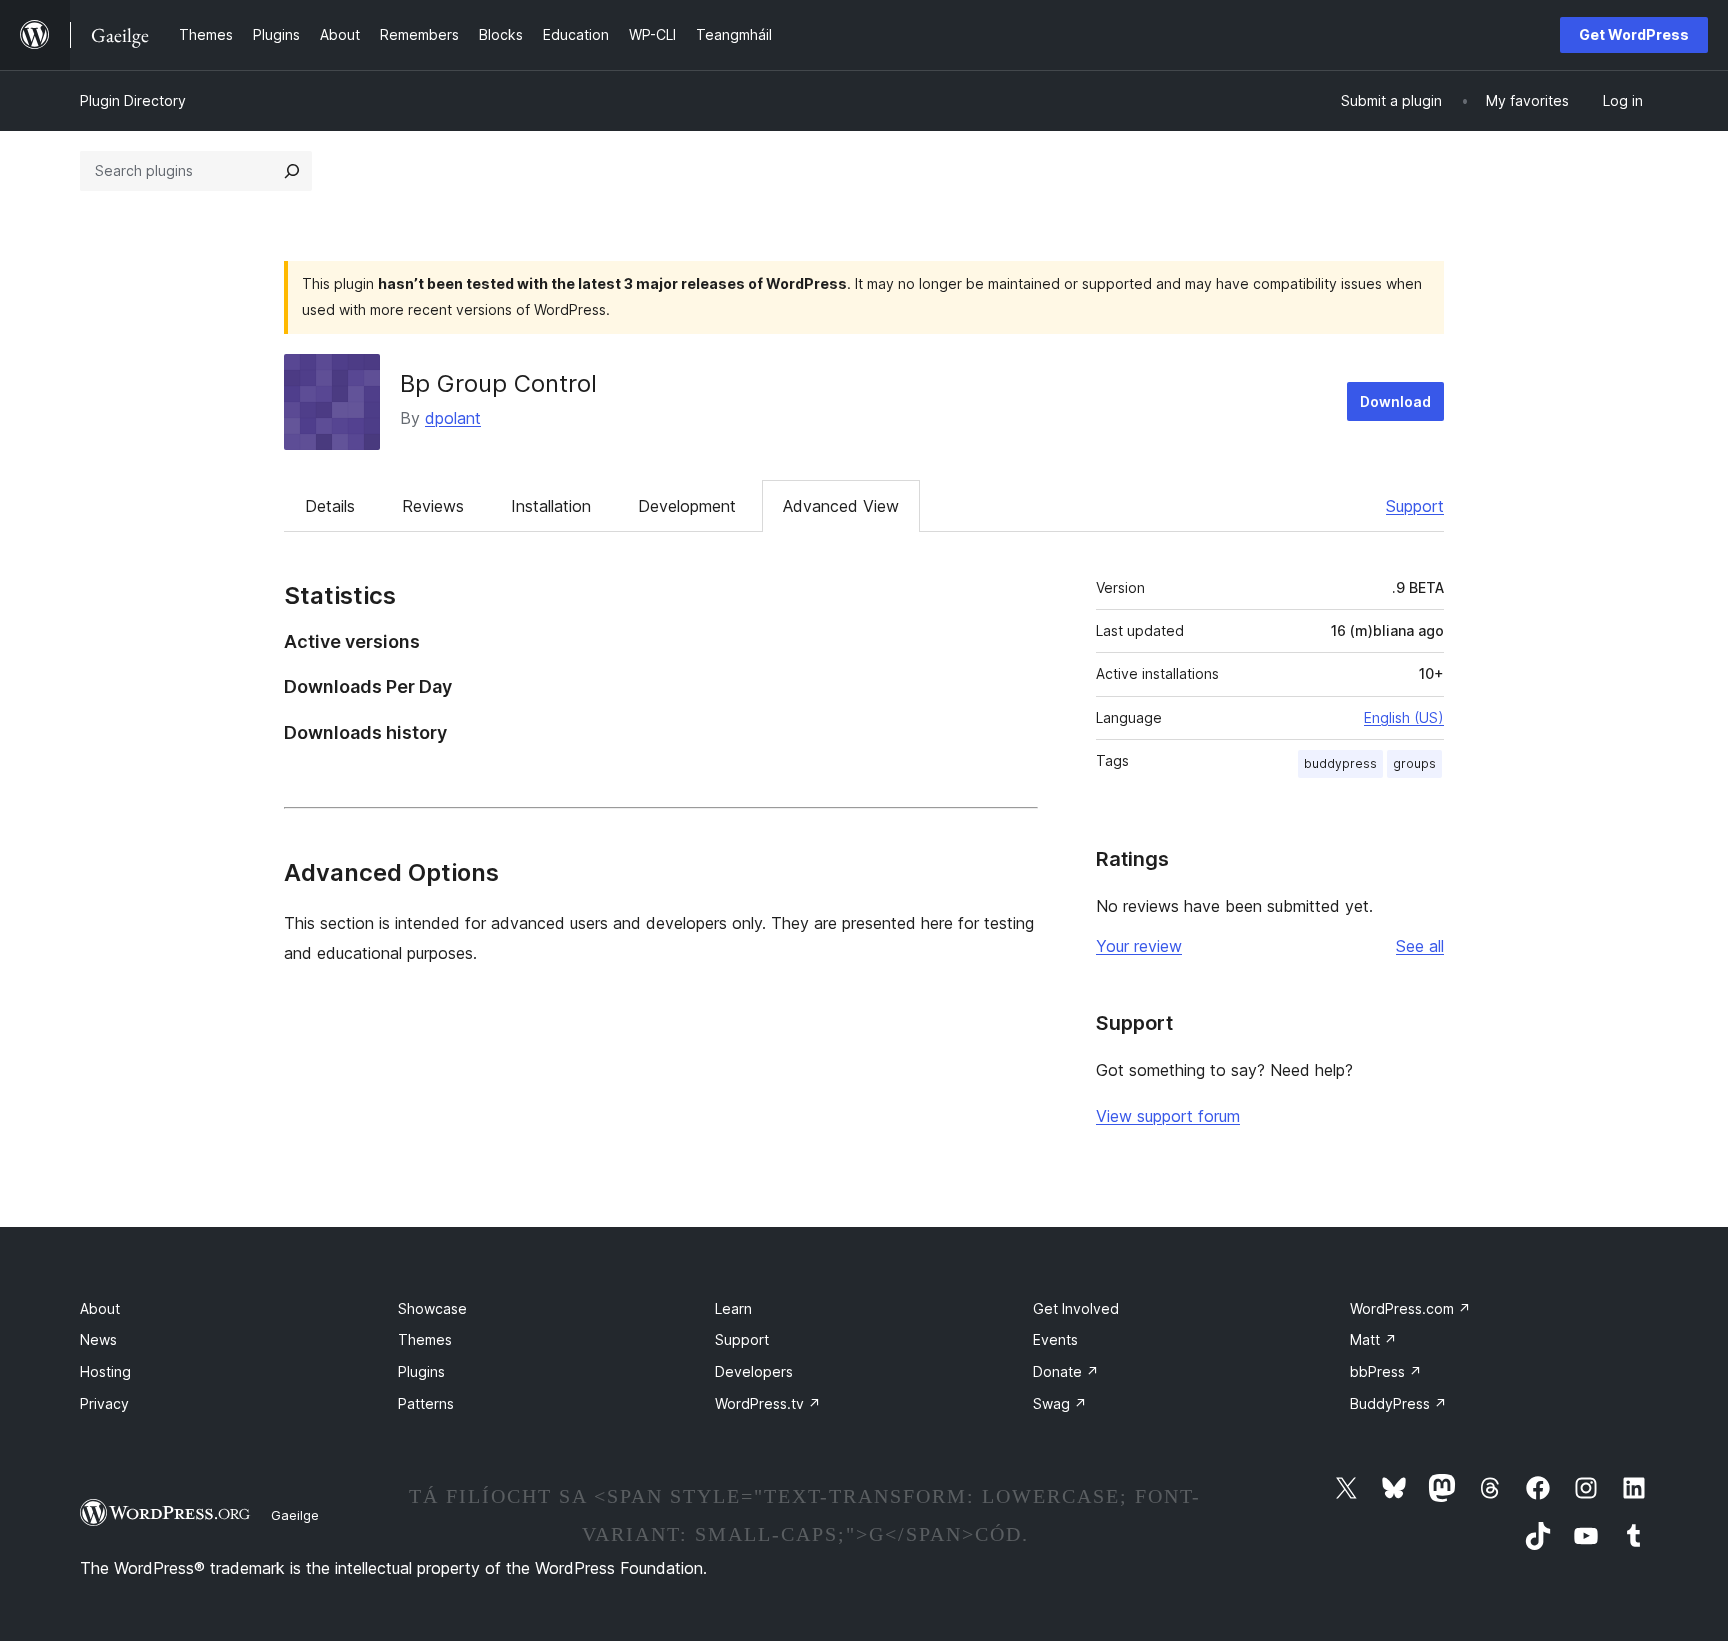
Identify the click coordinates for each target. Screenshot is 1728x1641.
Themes (425, 1339)
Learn (733, 1308)
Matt (1373, 1339)
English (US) (1404, 717)
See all (1420, 946)
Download (1395, 401)
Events (1055, 1339)
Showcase (432, 1308)
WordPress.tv (768, 1403)
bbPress (1386, 1371)
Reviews (433, 506)
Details (330, 506)
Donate (1066, 1371)
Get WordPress (1634, 34)
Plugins (421, 1371)
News (98, 1339)
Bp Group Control (498, 383)
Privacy (104, 1403)
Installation (551, 506)
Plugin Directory (133, 100)
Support (1415, 506)
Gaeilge (295, 1515)
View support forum (1168, 1116)
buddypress (1340, 763)
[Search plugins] (292, 171)
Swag (1060, 1403)
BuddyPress (1398, 1403)
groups (1414, 763)
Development (687, 506)
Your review (1139, 946)
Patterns (426, 1403)
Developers (754, 1371)
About (100, 1308)
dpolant (453, 418)
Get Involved (1076, 1308)
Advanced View (841, 506)
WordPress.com (1410, 1308)
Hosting (105, 1371)
